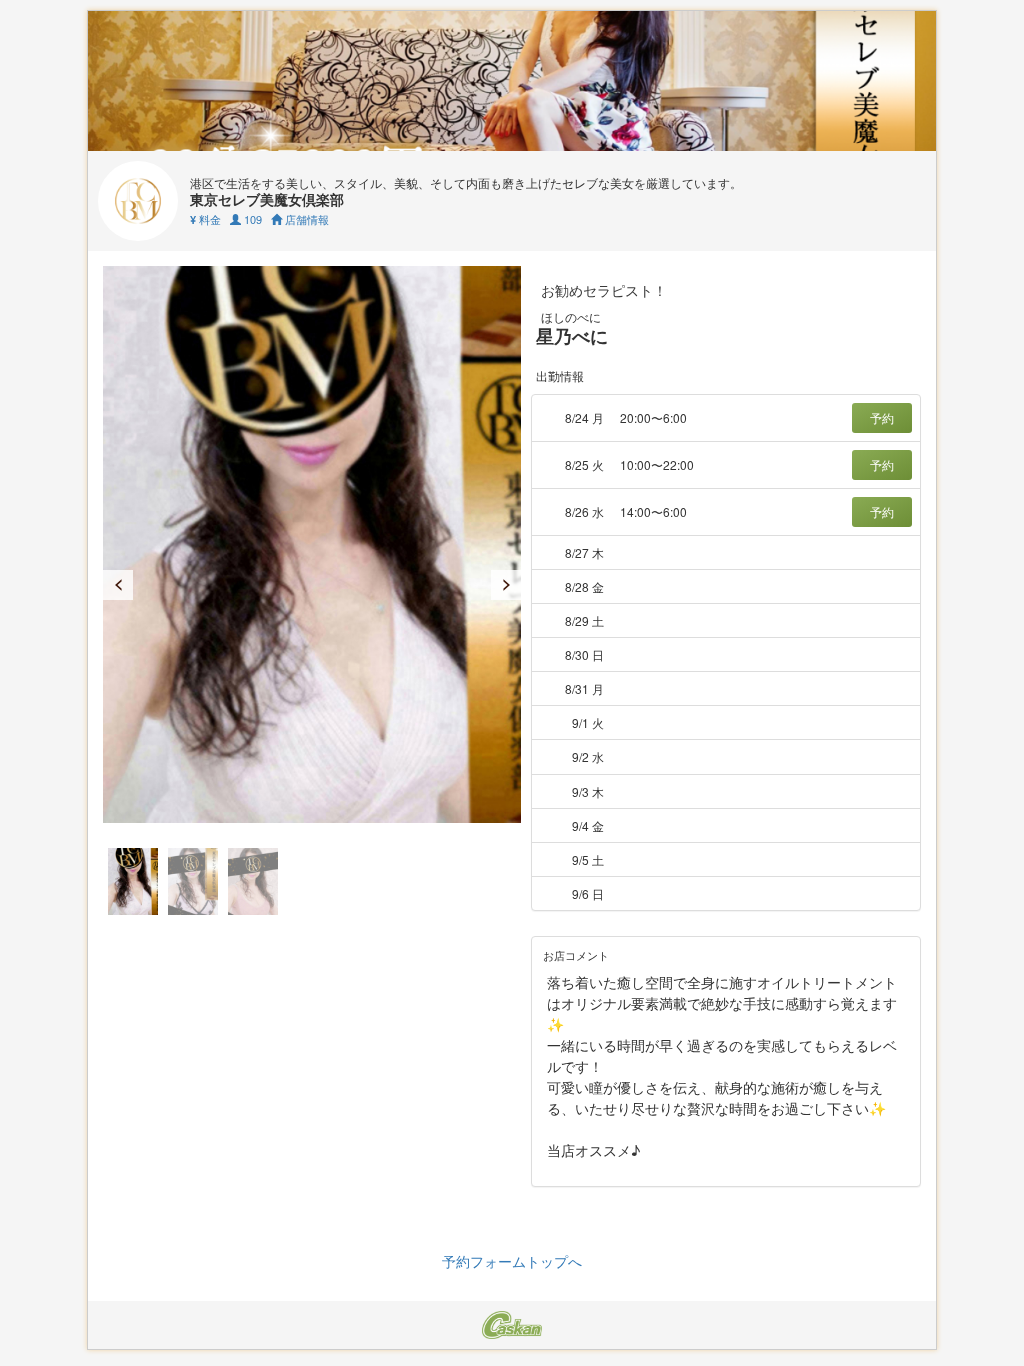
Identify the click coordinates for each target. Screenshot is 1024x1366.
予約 (882, 417)
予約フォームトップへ (512, 1261)
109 (251, 219)
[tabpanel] (312, 544)
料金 (205, 219)
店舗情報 (305, 219)
